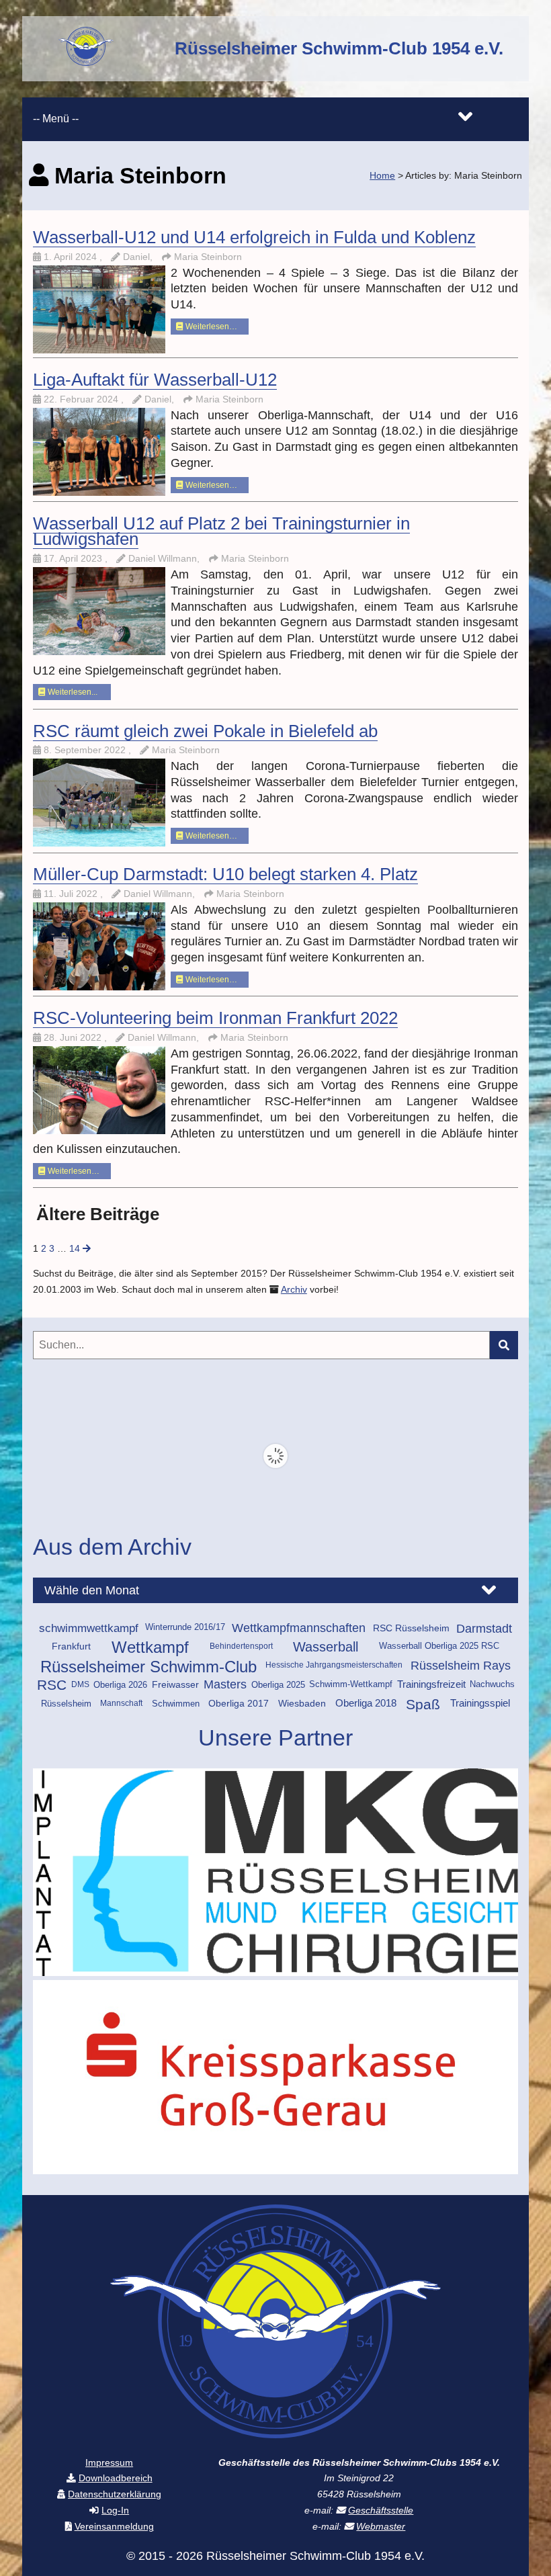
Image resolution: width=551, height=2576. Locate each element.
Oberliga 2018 (366, 1703)
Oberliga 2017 (239, 1703)
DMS (80, 1684)
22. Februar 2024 (82, 399)
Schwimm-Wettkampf (351, 1684)
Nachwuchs (492, 1684)
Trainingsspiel (480, 1703)
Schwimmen (176, 1704)
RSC (52, 1685)
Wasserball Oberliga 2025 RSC (439, 1646)
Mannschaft (121, 1703)
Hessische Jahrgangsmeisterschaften (334, 1665)
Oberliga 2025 (278, 1685)
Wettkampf (150, 1647)
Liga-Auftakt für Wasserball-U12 (155, 380)
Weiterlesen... (72, 692)
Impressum (109, 2463)
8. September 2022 (86, 750)
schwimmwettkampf (89, 1628)
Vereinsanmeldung (114, 2527)
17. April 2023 (74, 559)
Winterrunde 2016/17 (185, 1627)
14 (75, 1249)
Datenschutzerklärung (115, 2494)
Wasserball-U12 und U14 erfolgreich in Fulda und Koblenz (254, 237)
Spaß (423, 1704)
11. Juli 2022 (72, 894)
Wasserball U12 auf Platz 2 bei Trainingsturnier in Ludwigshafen (221, 531)
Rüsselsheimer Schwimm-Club (149, 1667)
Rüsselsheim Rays (461, 1666)
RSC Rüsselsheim (411, 1628)
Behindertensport (241, 1646)
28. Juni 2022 (74, 1038)
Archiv (294, 1290)
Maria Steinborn (208, 257)
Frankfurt (71, 1646)
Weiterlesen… (210, 327)
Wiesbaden (302, 1703)
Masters (225, 1684)
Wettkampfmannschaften (299, 1628)
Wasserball (326, 1647)
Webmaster (381, 2527)
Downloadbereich (116, 2478)
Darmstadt (484, 1628)
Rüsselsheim (66, 1704)
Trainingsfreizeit (431, 1684)
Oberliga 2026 (120, 1685)
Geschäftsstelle (381, 2510)
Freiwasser (175, 1684)
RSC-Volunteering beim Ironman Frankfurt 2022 (215, 1018)
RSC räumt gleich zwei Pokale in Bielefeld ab (205, 731)
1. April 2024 (72, 257)
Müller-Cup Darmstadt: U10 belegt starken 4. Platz (225, 874)
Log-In (115, 2510)
